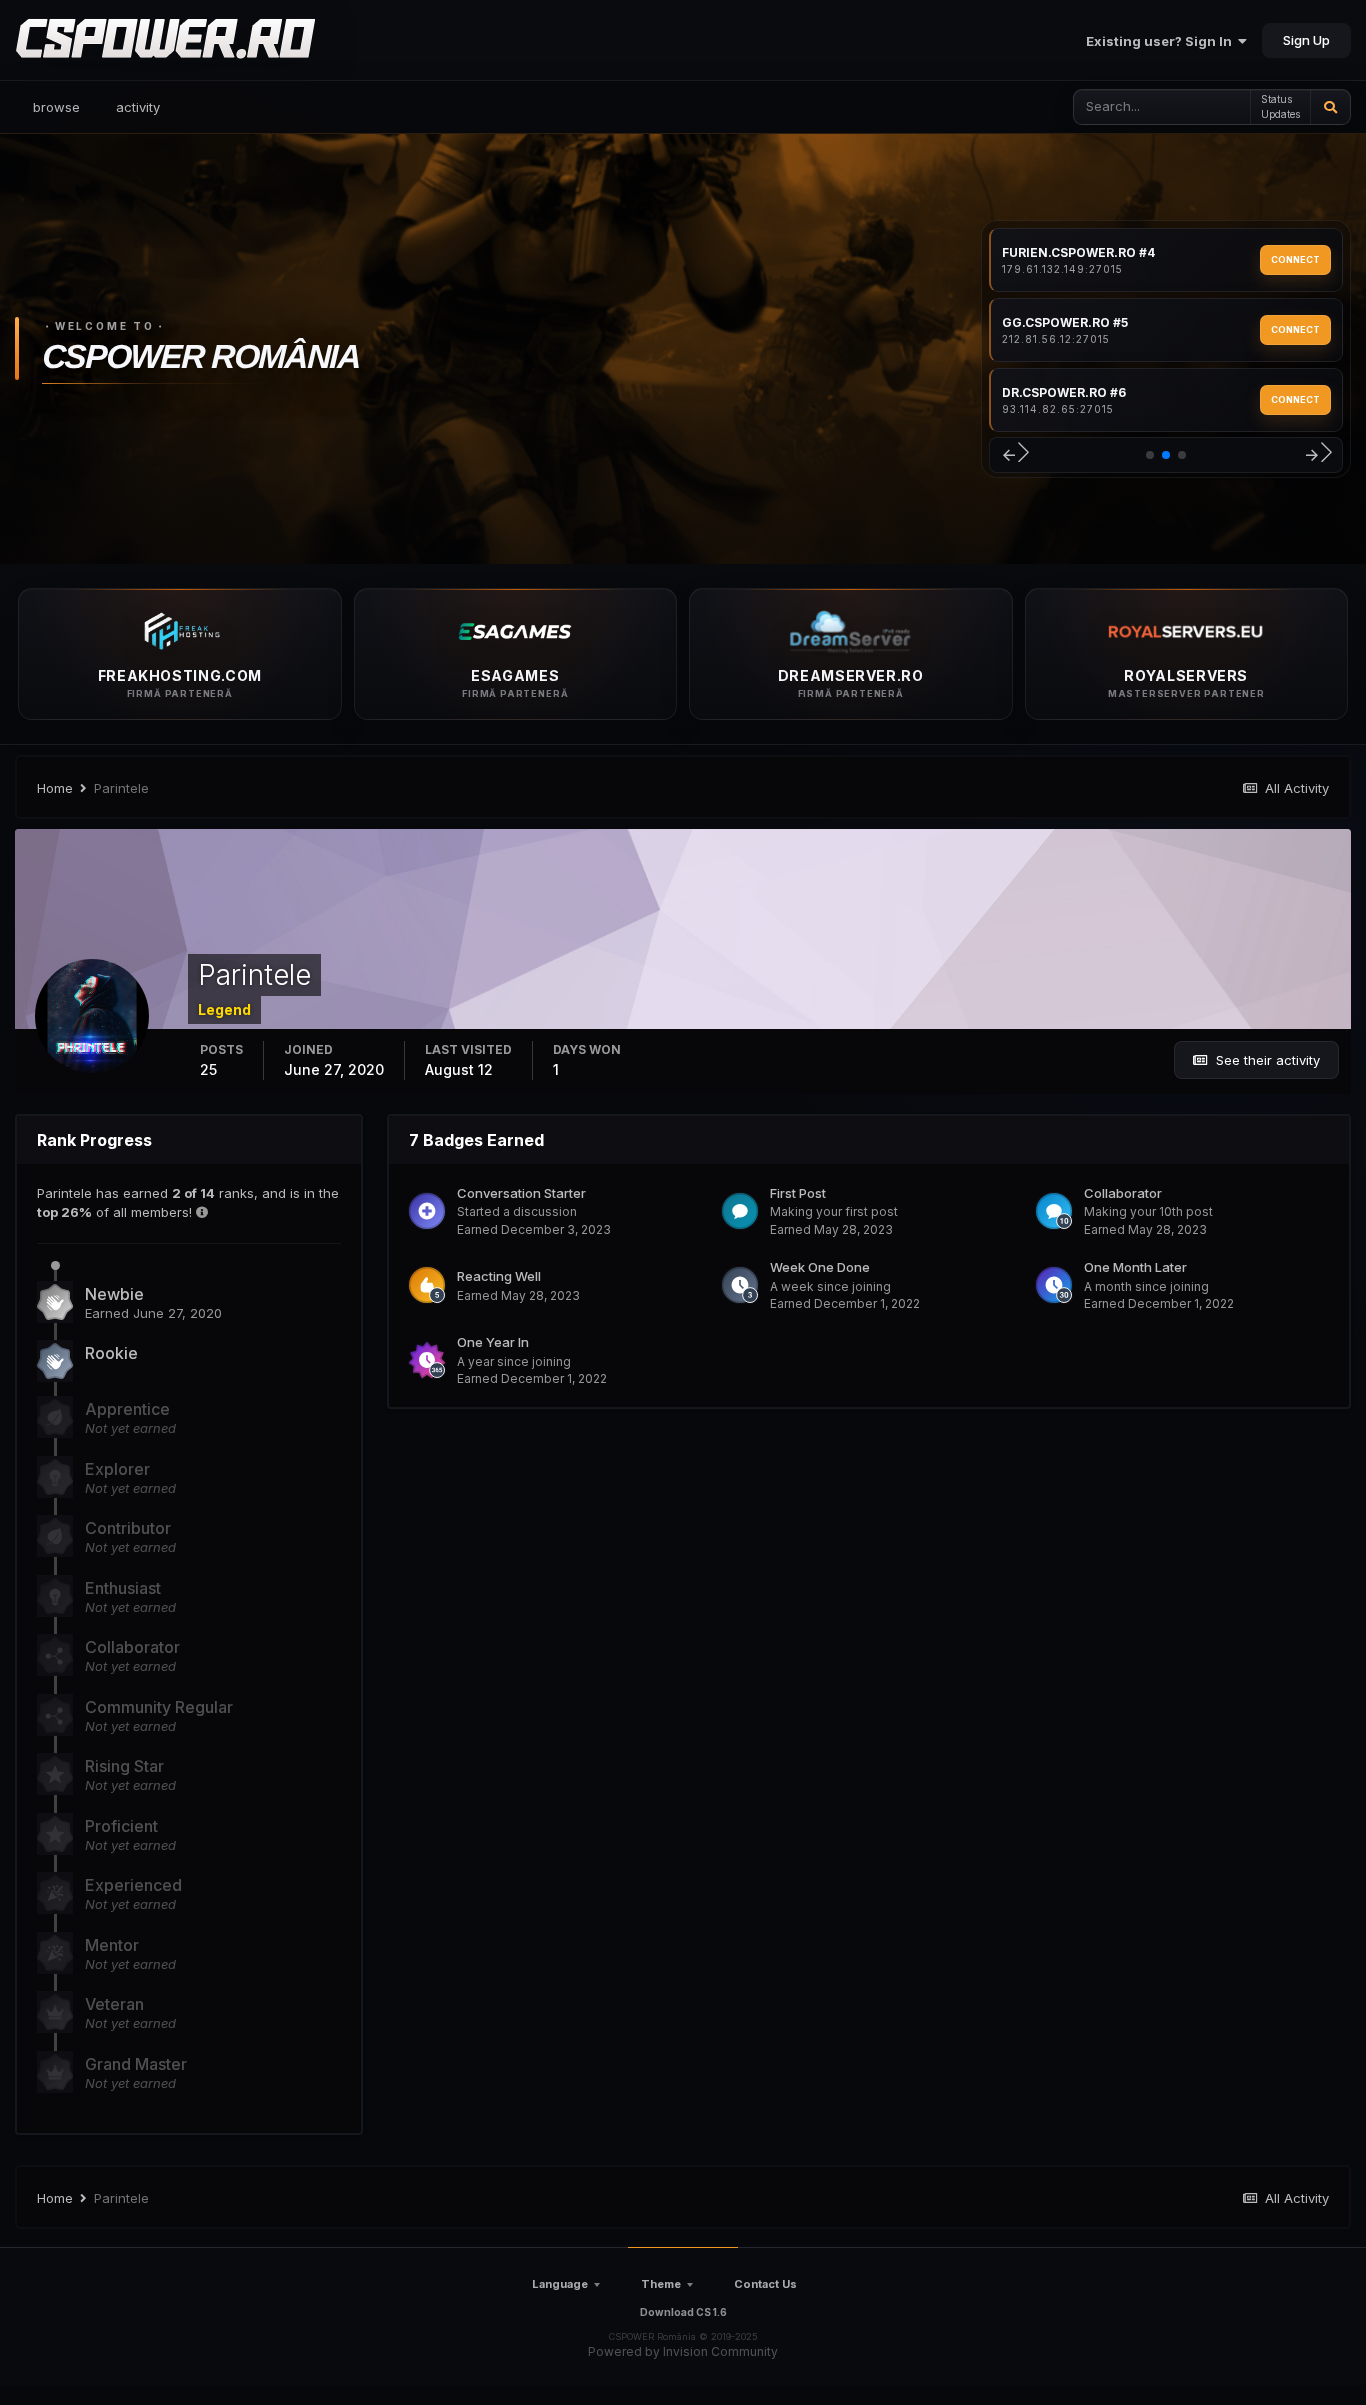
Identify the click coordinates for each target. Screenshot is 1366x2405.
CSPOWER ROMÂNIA (200, 357)
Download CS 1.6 (683, 2312)
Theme (661, 2284)
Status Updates (1280, 106)
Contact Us (765, 2284)
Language (560, 2284)
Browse (56, 107)
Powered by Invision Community (683, 2351)
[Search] (1330, 107)
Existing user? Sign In (1162, 41)
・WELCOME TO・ (105, 326)
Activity (138, 107)
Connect (1295, 259)
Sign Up (1306, 40)
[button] (1014, 455)
